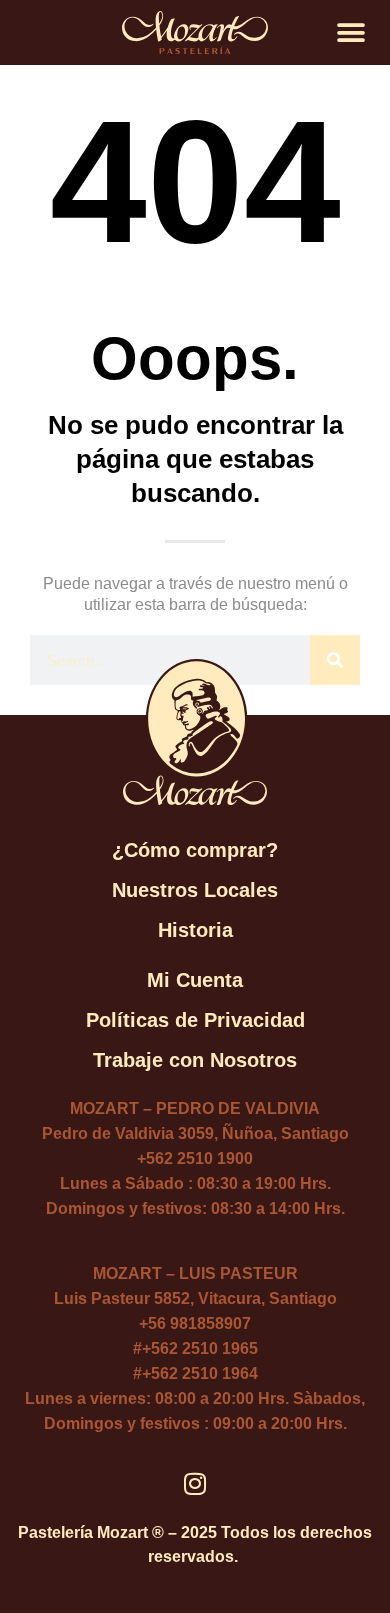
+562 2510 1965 (200, 1348)
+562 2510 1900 (195, 1158)
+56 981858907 (195, 1323)
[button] (351, 32)
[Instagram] (195, 1483)
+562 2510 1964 (200, 1373)
